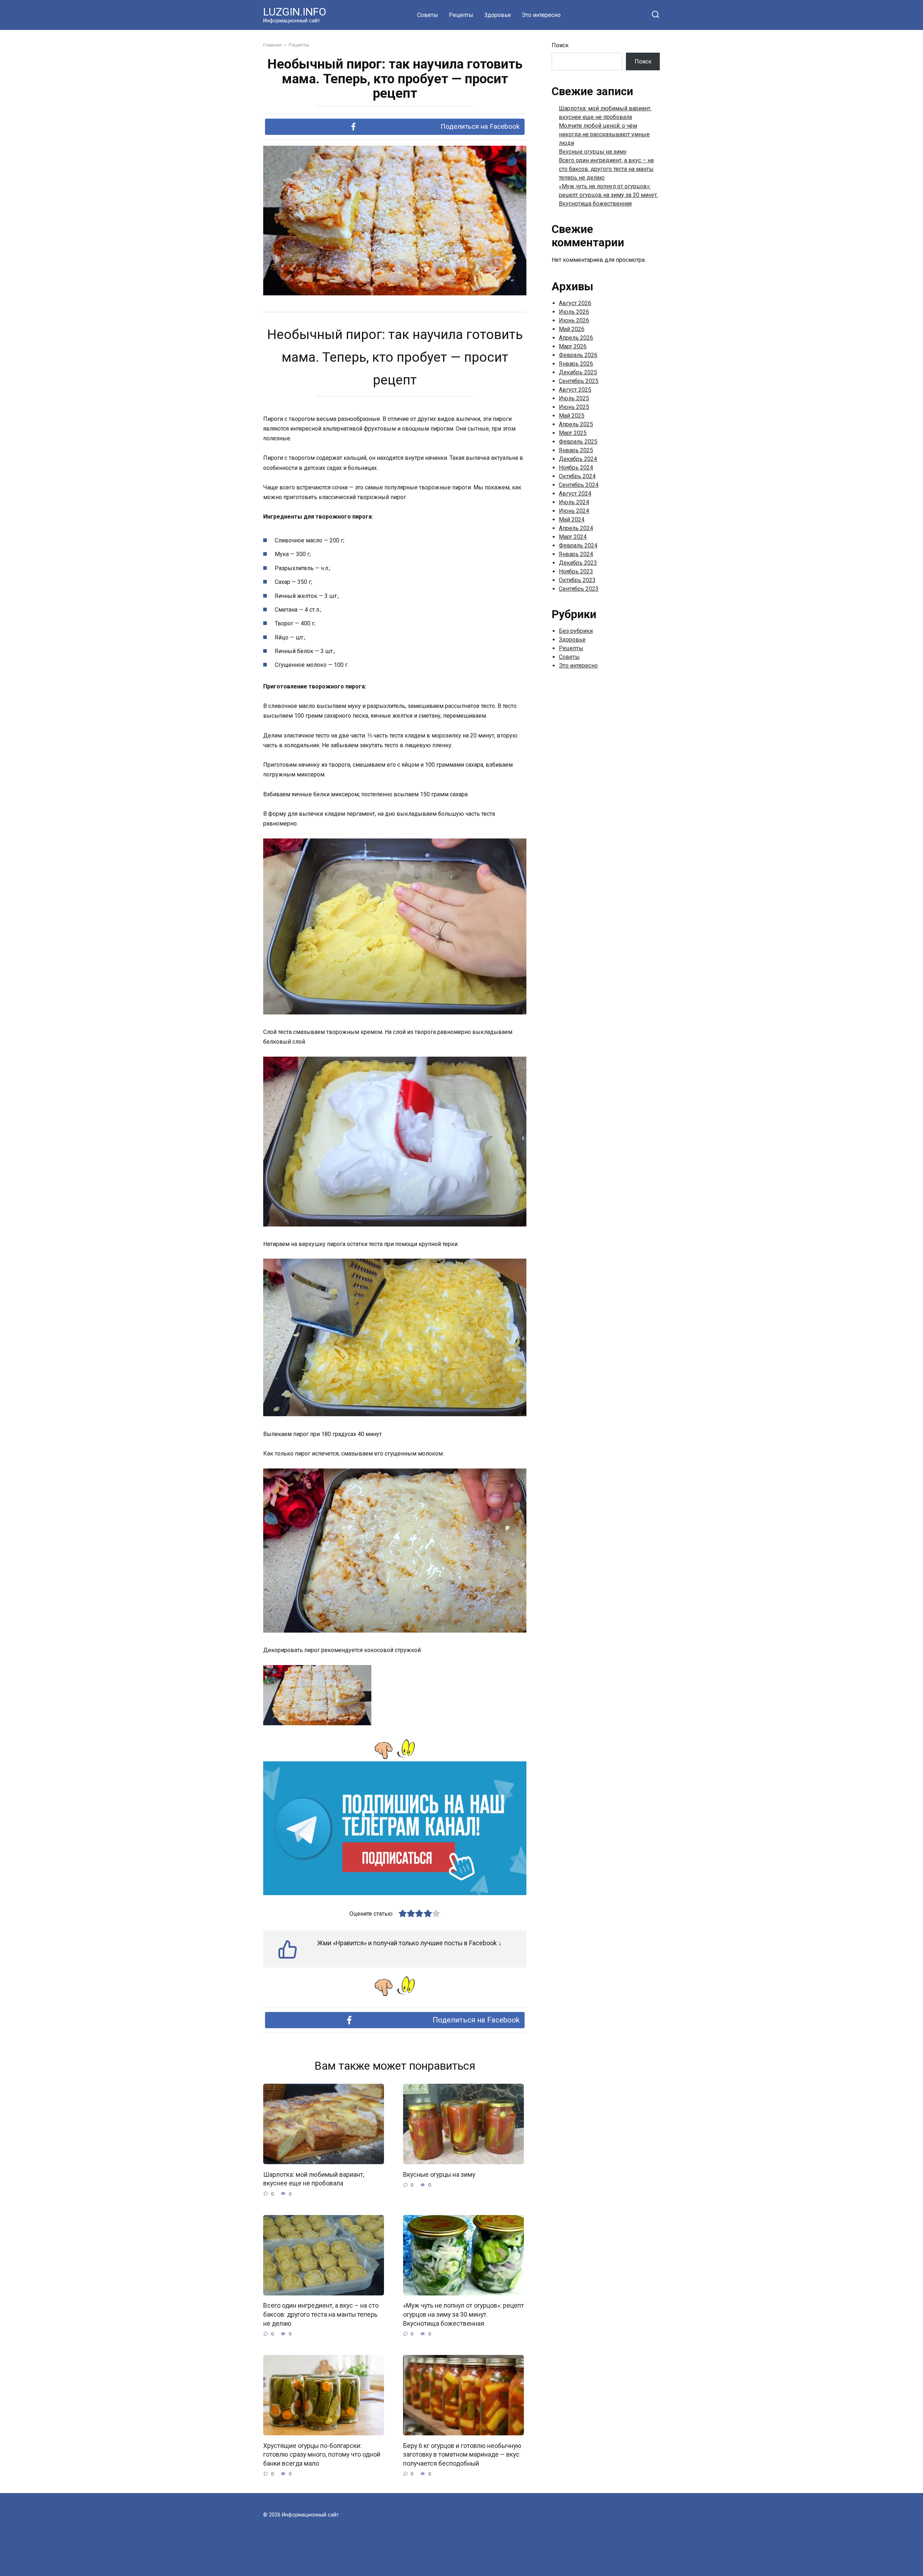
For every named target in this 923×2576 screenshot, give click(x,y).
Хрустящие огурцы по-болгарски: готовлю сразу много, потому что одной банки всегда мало (322, 2454)
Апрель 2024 (576, 528)
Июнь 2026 (574, 320)
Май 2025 (572, 416)
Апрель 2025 (576, 424)
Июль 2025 (574, 398)
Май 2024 (572, 519)
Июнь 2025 (574, 407)
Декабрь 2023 (578, 563)
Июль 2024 (574, 502)
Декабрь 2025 (578, 372)
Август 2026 (575, 303)
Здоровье (498, 15)
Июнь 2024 (574, 511)
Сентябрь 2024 (579, 485)
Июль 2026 (574, 312)
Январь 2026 (576, 364)
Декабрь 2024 (578, 459)
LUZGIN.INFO (295, 12)
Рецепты (461, 15)
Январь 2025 (576, 450)
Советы (428, 15)
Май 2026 (572, 329)
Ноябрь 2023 (576, 571)
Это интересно (541, 15)
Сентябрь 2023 (579, 589)
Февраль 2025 (578, 442)
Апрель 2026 (576, 338)
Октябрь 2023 (577, 580)
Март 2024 (573, 537)
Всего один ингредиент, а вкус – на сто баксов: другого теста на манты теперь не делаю (321, 2314)
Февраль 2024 (578, 545)
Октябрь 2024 (577, 476)
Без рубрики (576, 631)
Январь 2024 (576, 554)
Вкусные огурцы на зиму (439, 2174)
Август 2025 (575, 390)
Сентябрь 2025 (579, 381)
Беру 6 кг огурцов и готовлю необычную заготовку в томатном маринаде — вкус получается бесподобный (462, 2454)
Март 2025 (573, 433)
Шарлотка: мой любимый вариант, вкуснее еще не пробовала (314, 2179)
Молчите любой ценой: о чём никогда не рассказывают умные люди (604, 134)
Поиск (560, 45)
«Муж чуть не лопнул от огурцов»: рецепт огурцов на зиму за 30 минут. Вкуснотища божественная (463, 2314)
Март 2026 (573, 346)
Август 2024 (575, 494)
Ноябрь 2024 (576, 468)
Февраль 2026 (578, 355)
